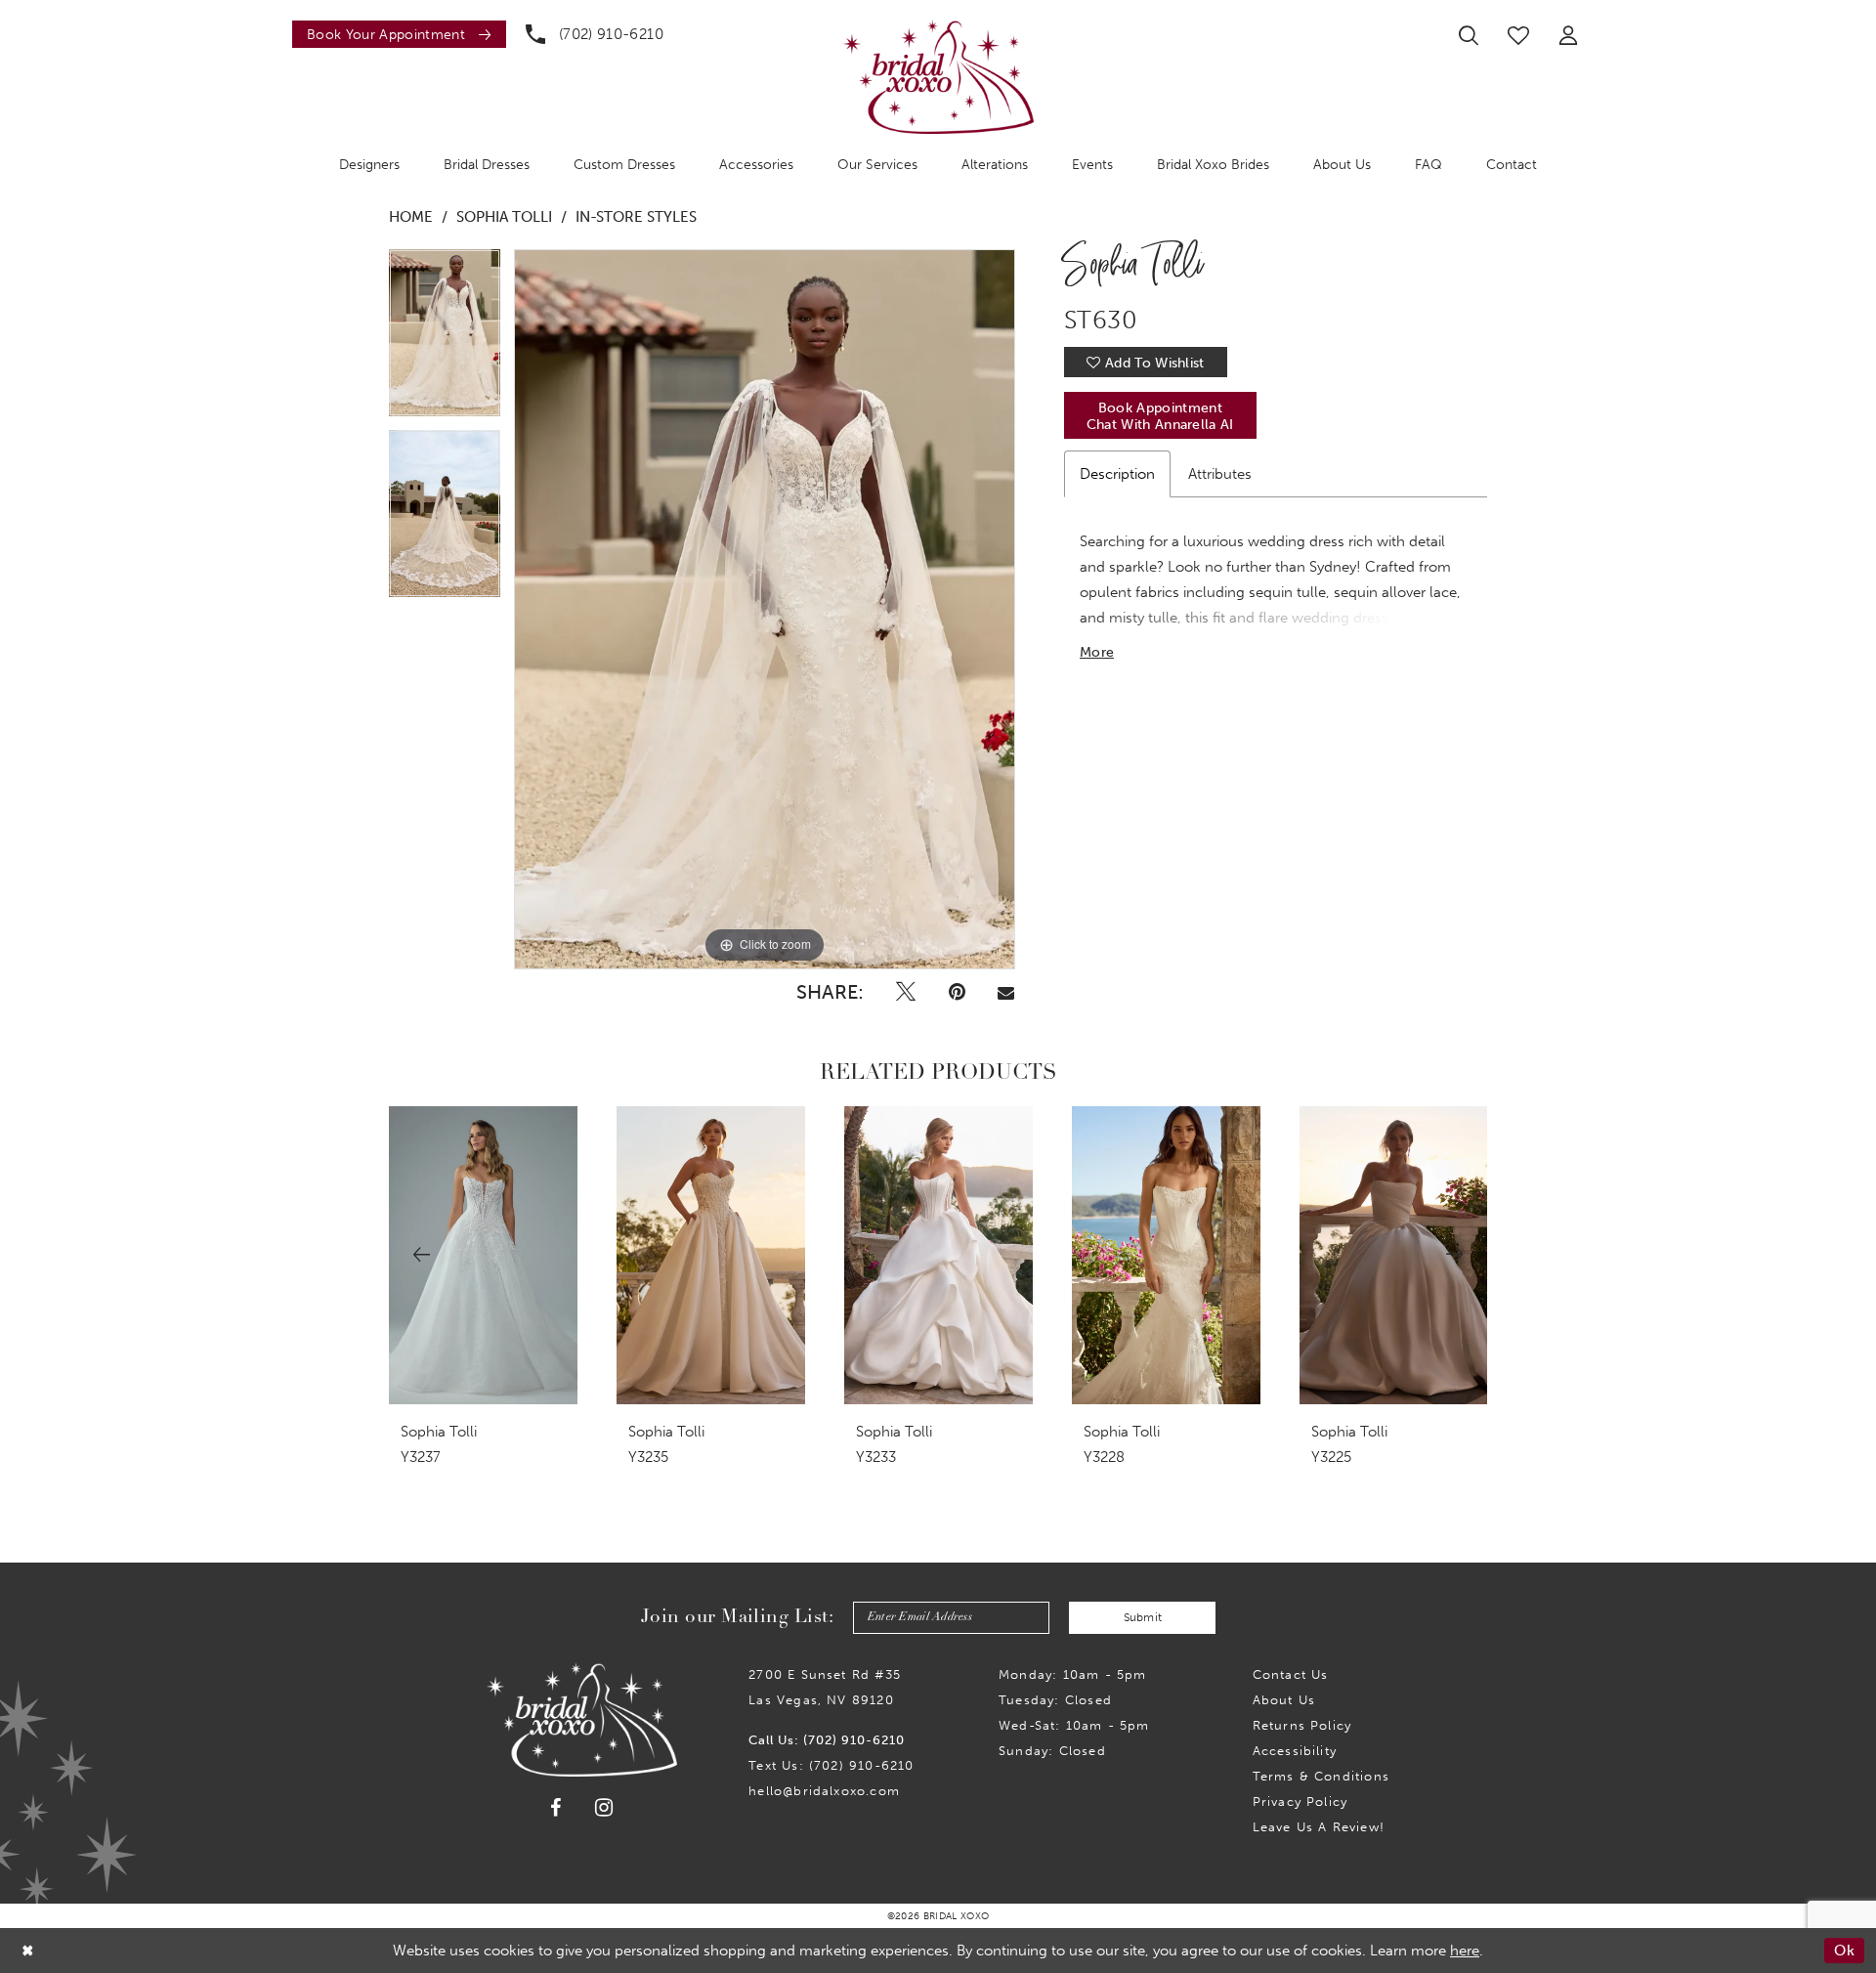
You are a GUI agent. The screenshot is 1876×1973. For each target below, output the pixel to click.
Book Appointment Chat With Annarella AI (1160, 416)
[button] (1568, 35)
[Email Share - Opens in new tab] (1005, 992)
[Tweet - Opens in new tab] (906, 992)
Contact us (1291, 1674)
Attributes (1220, 474)
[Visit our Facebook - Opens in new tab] (556, 1808)
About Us (1284, 1700)
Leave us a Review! (1319, 1827)
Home (411, 217)
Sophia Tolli (504, 217)
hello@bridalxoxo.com (824, 1791)
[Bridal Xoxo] (938, 77)
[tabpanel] (445, 340)
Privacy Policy (1300, 1801)
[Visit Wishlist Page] (1518, 35)
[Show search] (1469, 35)
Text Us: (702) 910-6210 (831, 1765)
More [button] (1097, 652)
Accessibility (1295, 1751)
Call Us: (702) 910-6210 (827, 1740)
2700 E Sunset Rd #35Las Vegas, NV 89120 (825, 1687)
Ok (1844, 1951)
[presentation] (483, 1255)
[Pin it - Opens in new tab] (957, 992)
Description (1117, 474)
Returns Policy (1302, 1725)
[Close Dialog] (28, 1950)
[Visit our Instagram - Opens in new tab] (604, 1807)
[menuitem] (394, 34)
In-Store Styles (636, 217)
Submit (1143, 1617)
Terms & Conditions (1321, 1776)
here (1465, 1951)
